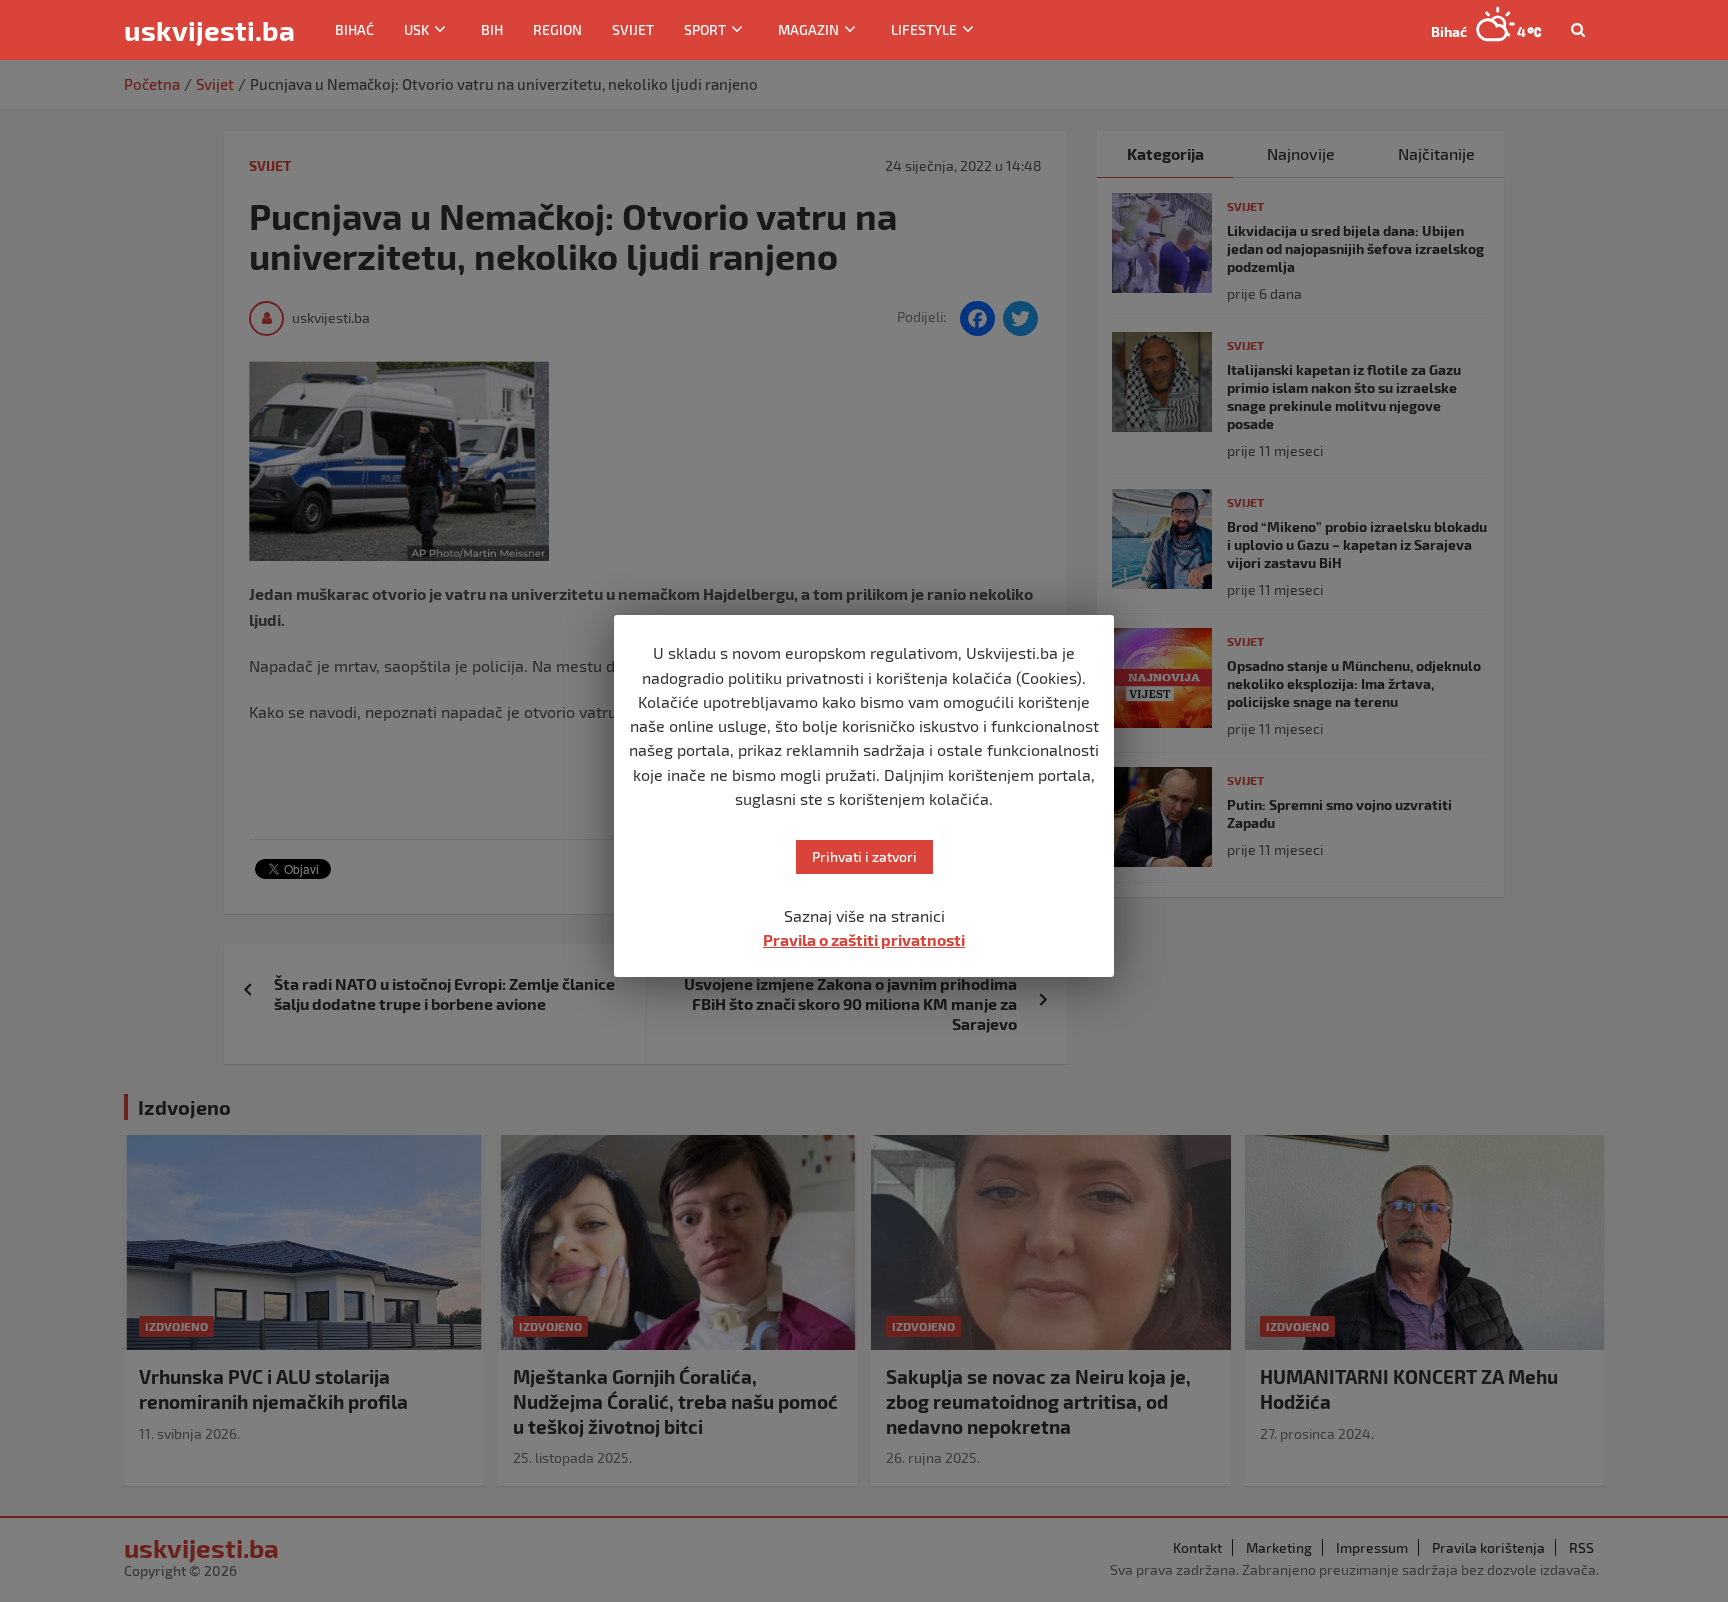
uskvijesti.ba (209, 30)
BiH (492, 29)
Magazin (808, 29)
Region (557, 29)
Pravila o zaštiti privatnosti (864, 939)
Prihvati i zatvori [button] (864, 856)
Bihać (354, 29)
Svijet (633, 29)
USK (416, 29)
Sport (705, 29)
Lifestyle (924, 29)
